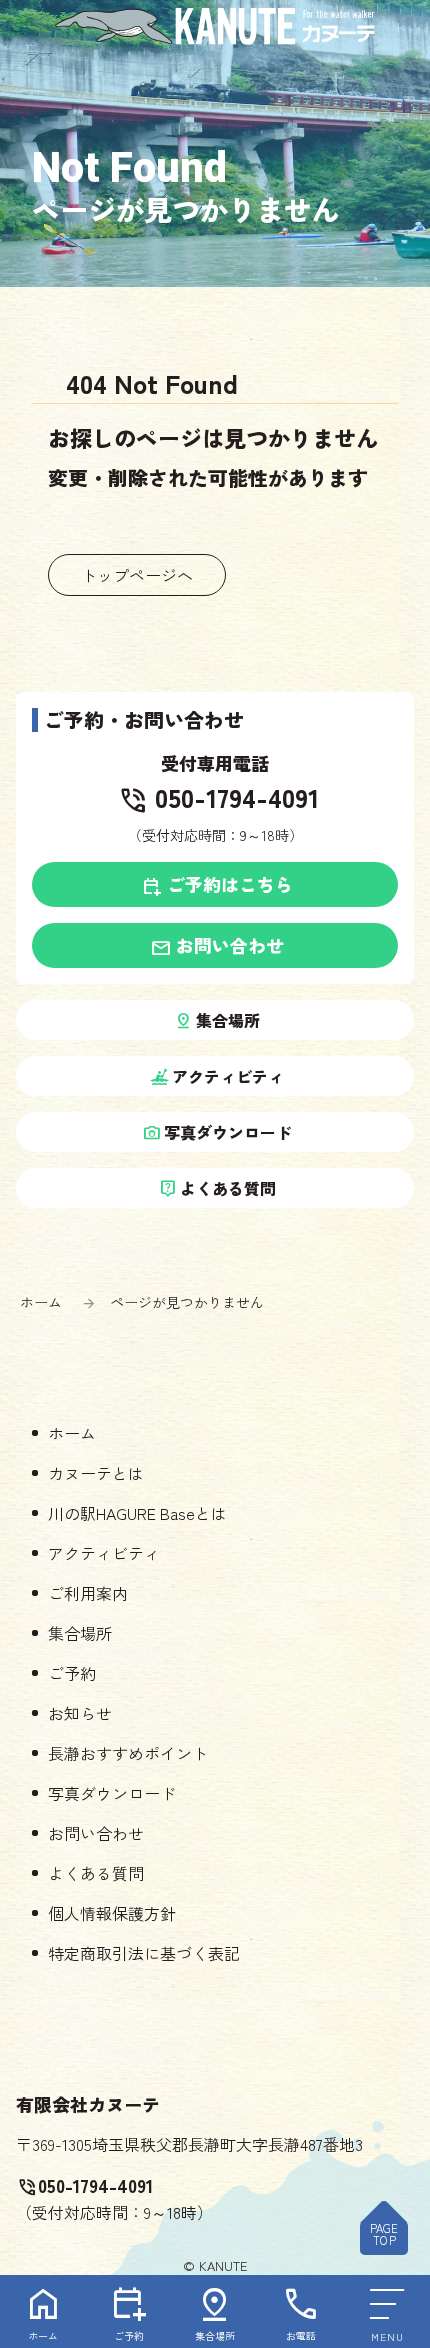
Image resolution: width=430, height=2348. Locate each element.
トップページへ (137, 575)
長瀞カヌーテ (215, 26)
